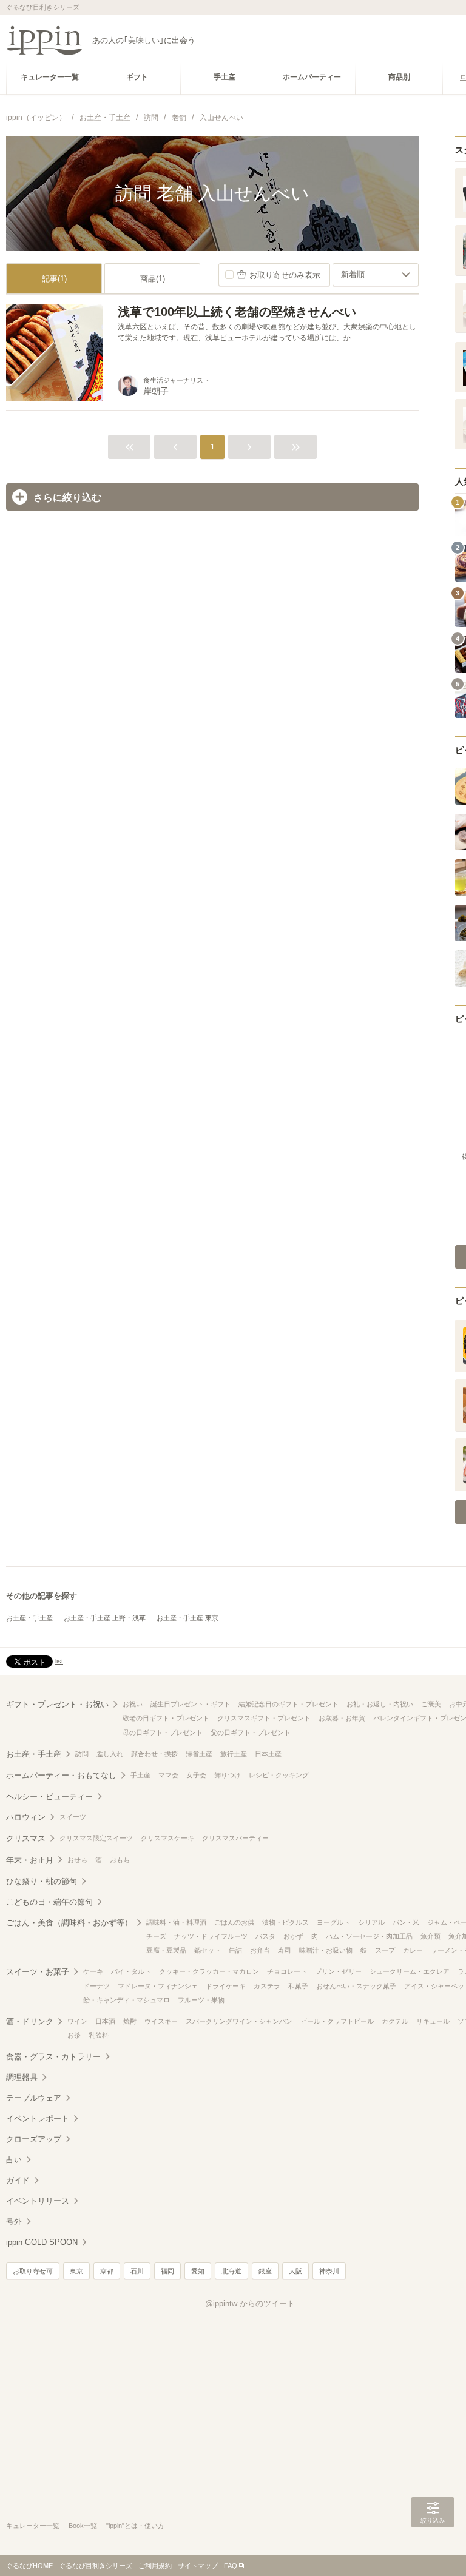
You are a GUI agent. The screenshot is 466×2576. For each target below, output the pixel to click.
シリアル (371, 1922)
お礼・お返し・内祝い (380, 1704)
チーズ (156, 1936)
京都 (107, 2271)
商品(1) (153, 279)
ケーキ (93, 1971)
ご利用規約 (155, 2566)
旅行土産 (234, 1754)
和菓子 (298, 1986)
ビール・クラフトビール (337, 2021)
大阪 (295, 2271)
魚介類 (431, 1936)
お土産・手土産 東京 (187, 1618)
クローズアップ (34, 2139)
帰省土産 (199, 1754)
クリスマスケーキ (167, 1838)
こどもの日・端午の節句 (49, 1902)
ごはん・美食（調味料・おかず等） (69, 1923)
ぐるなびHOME (29, 2566)
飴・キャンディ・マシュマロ (127, 2000)
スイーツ (73, 1817)
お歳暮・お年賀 (342, 1718)
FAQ (231, 2566)
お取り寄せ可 (33, 2271)
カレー (413, 1950)
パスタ (265, 1936)
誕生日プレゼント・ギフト (191, 1704)
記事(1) (54, 279)
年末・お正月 (30, 1860)
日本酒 (105, 2021)
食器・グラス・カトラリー (53, 2057)
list (59, 1661)
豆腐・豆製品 (166, 1950)
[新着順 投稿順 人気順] (376, 275)
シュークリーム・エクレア (410, 1971)
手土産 (140, 1775)
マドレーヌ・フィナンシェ (158, 1986)
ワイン (77, 2021)
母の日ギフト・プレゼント (163, 1732)
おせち (77, 1860)
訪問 (82, 1754)
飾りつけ (228, 1775)
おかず (293, 1936)
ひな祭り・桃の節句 (42, 1881)
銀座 (265, 2271)
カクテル (395, 2021)
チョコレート (287, 1971)
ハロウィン (26, 1817)
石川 (137, 2271)
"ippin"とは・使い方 (135, 2526)
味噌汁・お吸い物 (326, 1950)
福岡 (167, 2271)
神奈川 (329, 2271)
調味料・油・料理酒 (176, 1922)
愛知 (198, 2271)
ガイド (18, 2180)
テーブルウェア (34, 2098)
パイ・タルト (131, 1971)
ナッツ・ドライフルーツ (211, 1936)
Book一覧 (83, 2526)
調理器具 (22, 2077)
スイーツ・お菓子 (38, 1972)
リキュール (433, 2021)
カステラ (267, 1986)
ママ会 (168, 1775)
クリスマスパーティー (235, 1838)
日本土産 (268, 1754)
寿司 (285, 1950)
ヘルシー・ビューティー (49, 1796)
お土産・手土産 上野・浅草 (105, 1618)
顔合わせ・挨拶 (154, 1754)
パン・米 (406, 1922)
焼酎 (130, 2021)
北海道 (231, 2271)
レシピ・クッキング (279, 1775)
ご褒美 (431, 1704)
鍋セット (208, 1950)
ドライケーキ (226, 1986)
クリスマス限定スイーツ (96, 1838)
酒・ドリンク (30, 2021)
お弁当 (260, 1950)
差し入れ (110, 1754)
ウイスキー (161, 2021)
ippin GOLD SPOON (42, 2242)
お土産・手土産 (29, 1618)
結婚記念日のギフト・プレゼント (289, 1704)
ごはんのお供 (234, 1922)
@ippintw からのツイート (250, 2303)
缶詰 (235, 1950)
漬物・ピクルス (285, 1922)
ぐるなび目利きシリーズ (96, 2566)
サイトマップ (198, 2566)
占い (14, 2160)
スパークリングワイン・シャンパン (239, 2021)
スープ (385, 1950)
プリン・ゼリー (338, 1971)
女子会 (196, 1775)
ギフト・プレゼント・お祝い (57, 1704)
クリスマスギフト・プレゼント (264, 1718)
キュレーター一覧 (33, 2526)
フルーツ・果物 (201, 2000)
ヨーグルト (333, 1922)
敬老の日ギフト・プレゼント (166, 1718)
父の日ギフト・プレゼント (251, 1732)
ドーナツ (96, 1986)
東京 (76, 2271)
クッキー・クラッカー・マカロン (209, 1971)
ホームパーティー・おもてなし (61, 1775)
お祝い (133, 1704)
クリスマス (26, 1838)
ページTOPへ (433, 2549)
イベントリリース (38, 2201)
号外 (14, 2222)
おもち (120, 1860)
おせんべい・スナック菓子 (356, 1986)
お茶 (74, 2035)
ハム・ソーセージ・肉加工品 (369, 1936)
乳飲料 (99, 2035)
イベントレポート (38, 2118)
